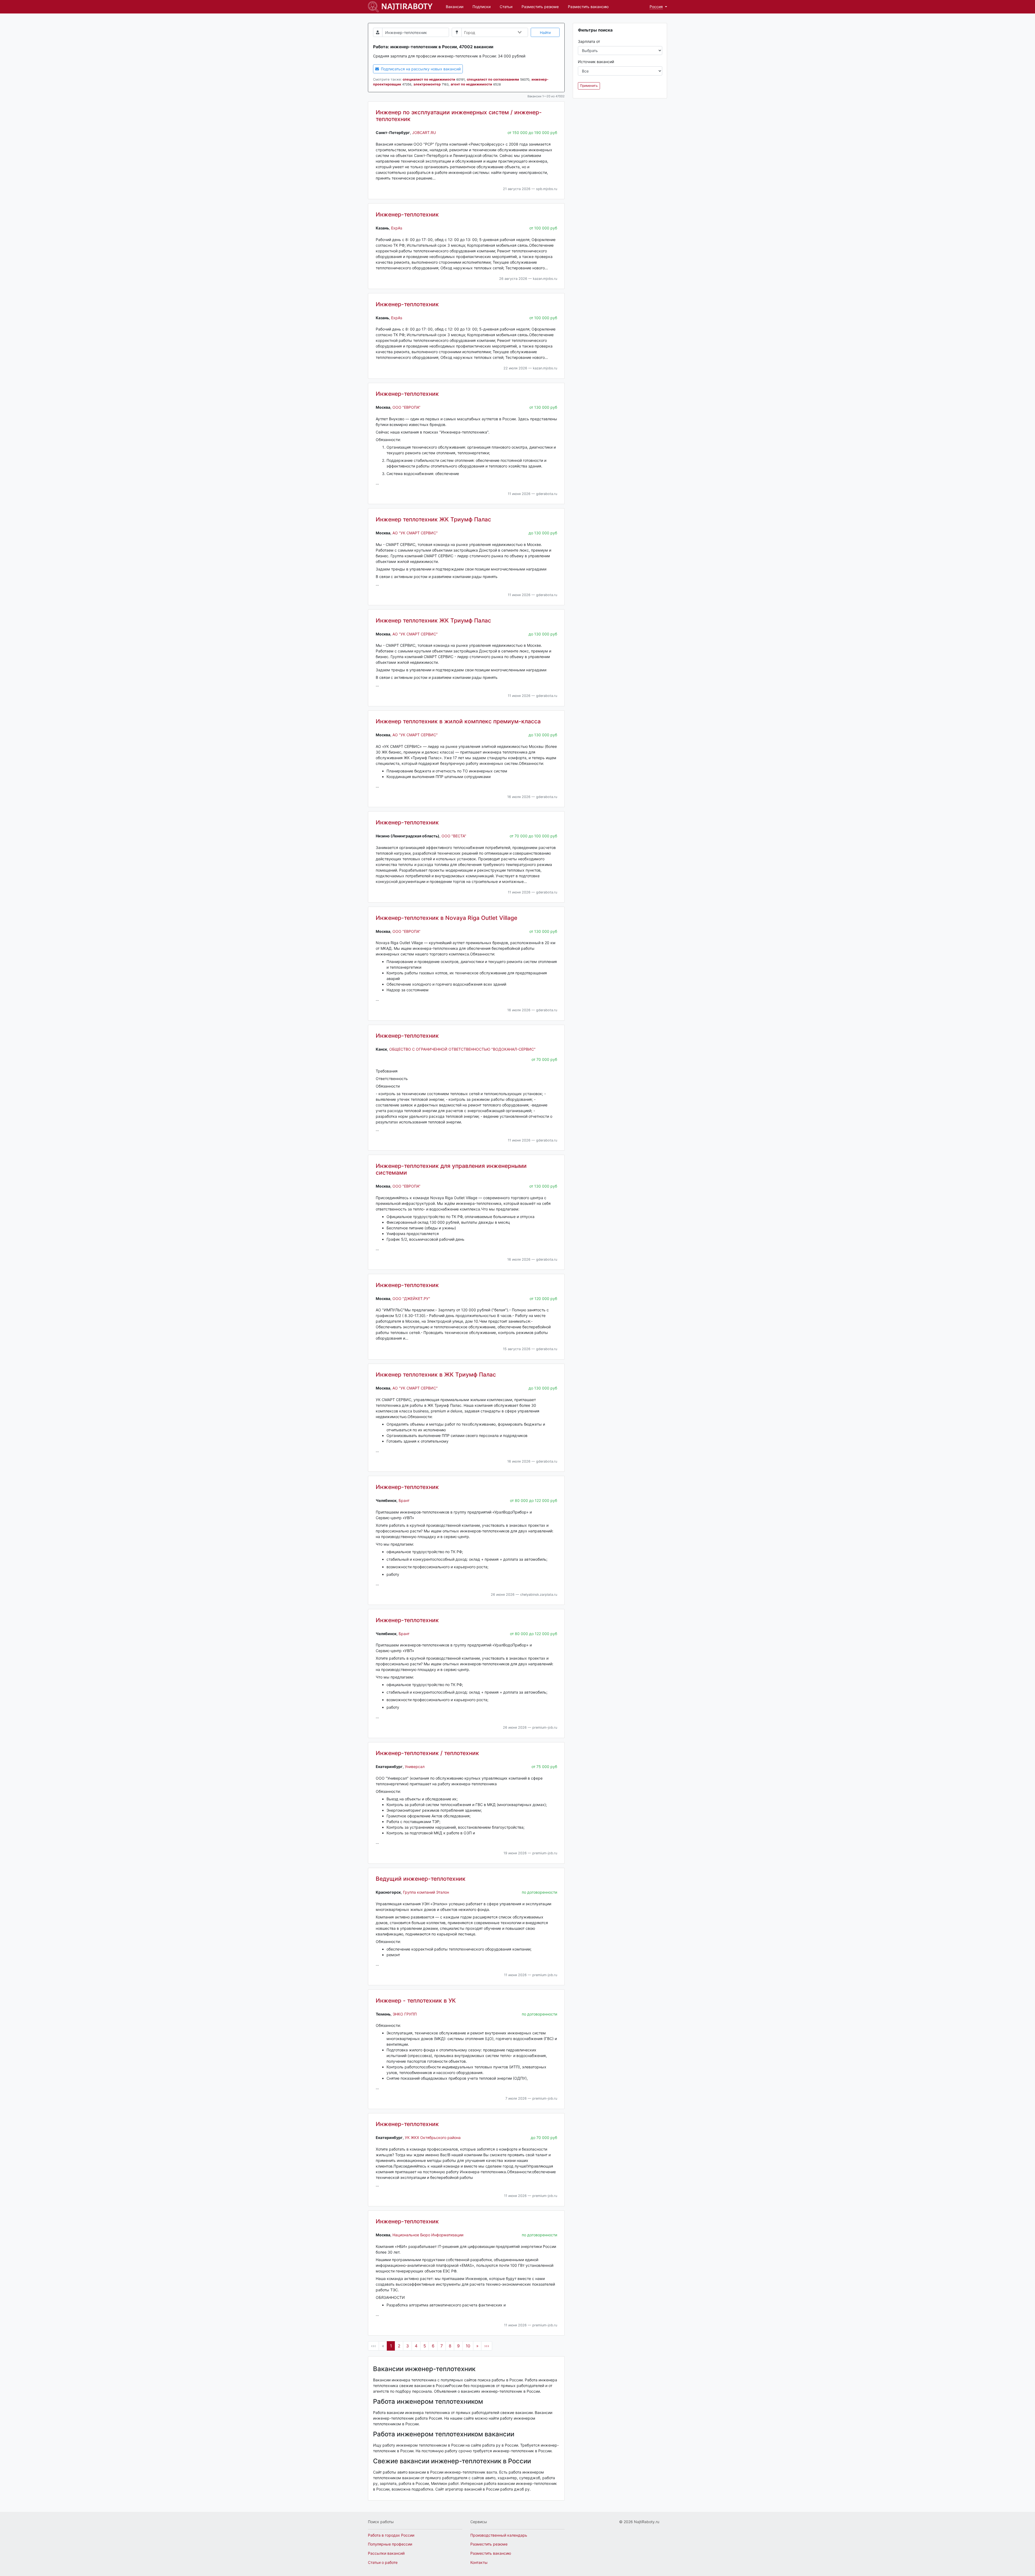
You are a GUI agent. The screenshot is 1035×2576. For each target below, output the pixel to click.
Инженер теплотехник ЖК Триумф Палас (433, 519)
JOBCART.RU (424, 133)
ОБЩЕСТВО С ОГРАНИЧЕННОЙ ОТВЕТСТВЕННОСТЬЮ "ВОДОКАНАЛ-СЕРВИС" (462, 1049)
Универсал (415, 1767)
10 (468, 2346)
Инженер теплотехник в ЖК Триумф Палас (436, 1375)
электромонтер (427, 84)
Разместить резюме (540, 7)
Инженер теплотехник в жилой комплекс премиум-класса (458, 721)
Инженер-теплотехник (407, 214)
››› (487, 2346)
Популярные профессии (390, 2544)
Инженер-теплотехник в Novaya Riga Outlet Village (446, 918)
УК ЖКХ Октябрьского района (433, 2138)
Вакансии (455, 7)
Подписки (482, 7)
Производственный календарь (499, 2535)
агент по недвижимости (471, 84)
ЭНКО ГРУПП (405, 2014)
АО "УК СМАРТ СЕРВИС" (415, 533)
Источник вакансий (596, 62)
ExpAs (397, 228)
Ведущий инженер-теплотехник (421, 1879)
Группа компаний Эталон (426, 1892)
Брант (404, 1500)
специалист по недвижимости (429, 79)
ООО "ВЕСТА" (454, 836)
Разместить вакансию (588, 7)
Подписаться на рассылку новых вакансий (420, 69)
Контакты (479, 2562)
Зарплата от (589, 41)
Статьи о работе (383, 2562)
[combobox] (493, 33)
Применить (589, 86)
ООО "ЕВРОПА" (406, 407)
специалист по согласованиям (493, 79)
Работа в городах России (391, 2535)
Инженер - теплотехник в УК (416, 2001)
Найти (545, 32)
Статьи (506, 7)
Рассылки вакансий (386, 2553)
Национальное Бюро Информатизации (428, 2235)
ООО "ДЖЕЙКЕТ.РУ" (411, 1299)
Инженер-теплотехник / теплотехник (427, 1753)
